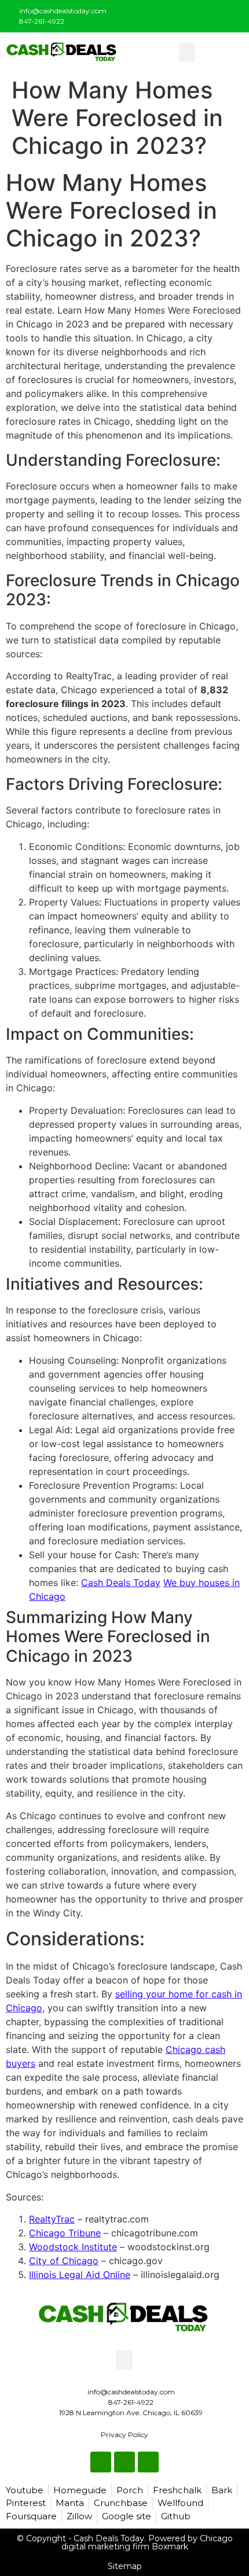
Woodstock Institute (73, 2247)
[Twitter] (214, 14)
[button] (187, 52)
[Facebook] (195, 14)
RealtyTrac (52, 2219)
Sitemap (125, 2566)
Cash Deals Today (121, 1583)
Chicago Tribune (65, 2233)
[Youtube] (233, 14)
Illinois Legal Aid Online (80, 2275)
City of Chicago (64, 2261)
